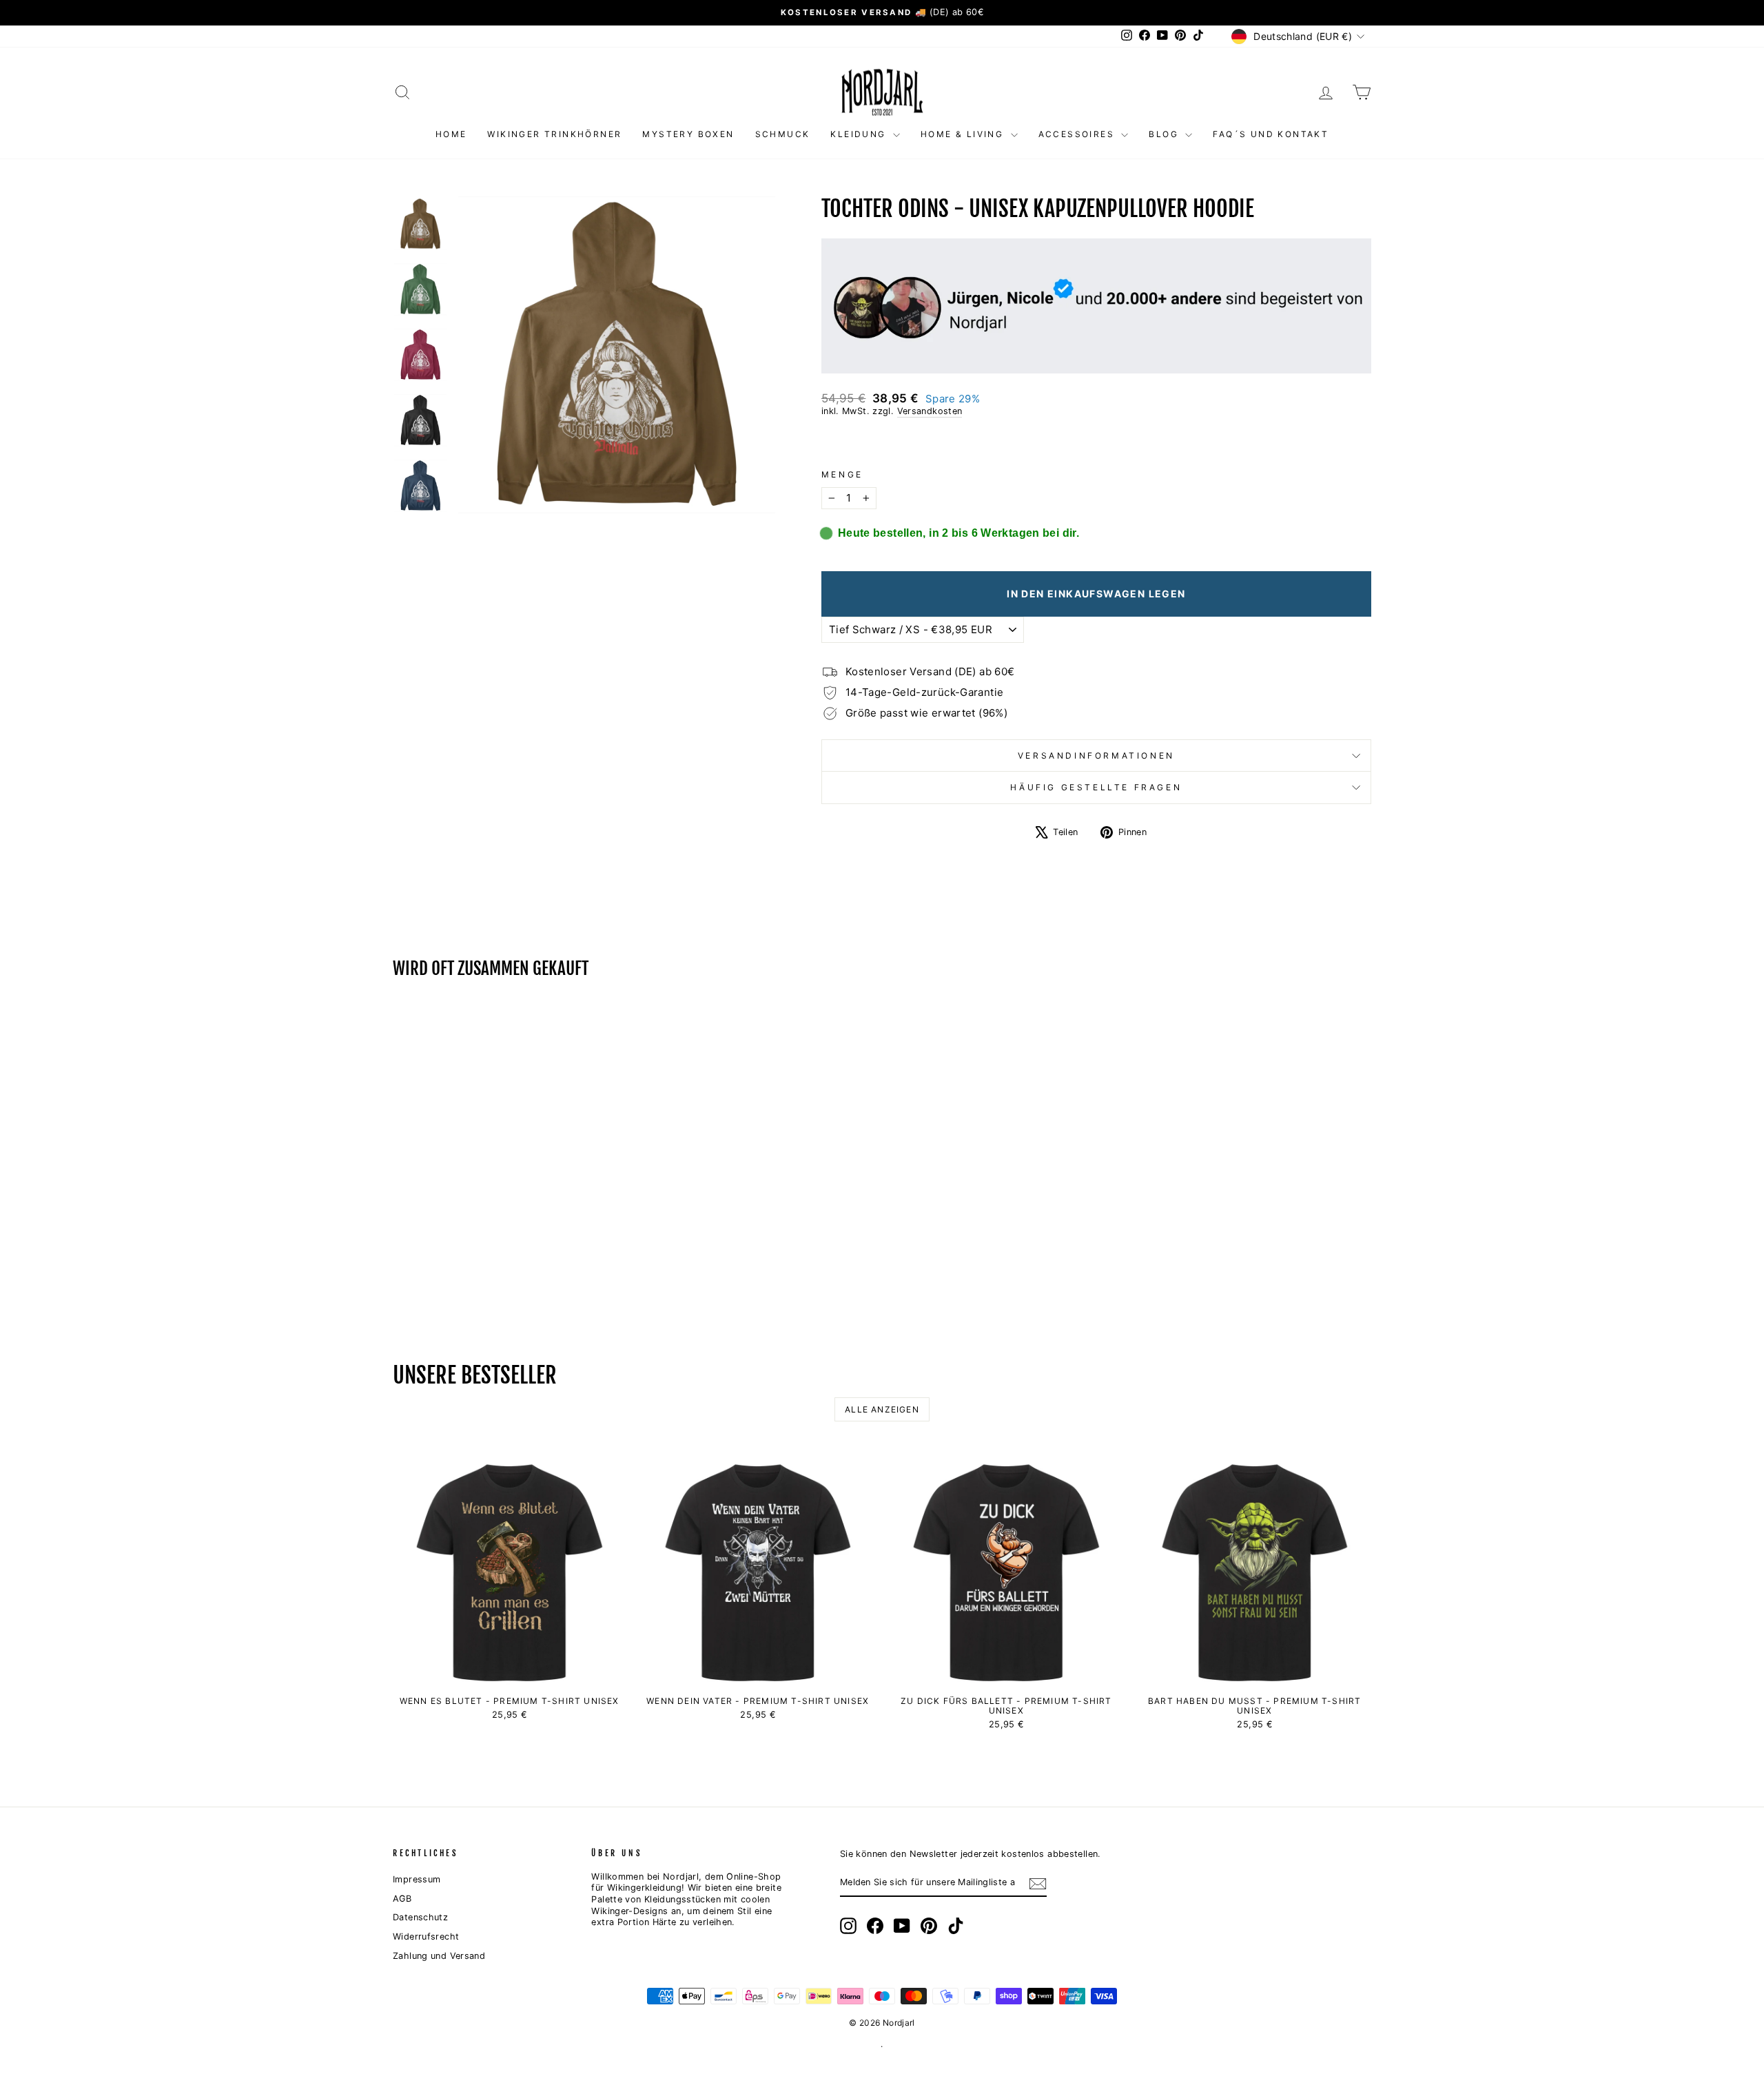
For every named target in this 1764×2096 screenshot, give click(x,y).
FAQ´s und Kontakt (1271, 134)
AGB (402, 1899)
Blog (1165, 134)
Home (451, 134)
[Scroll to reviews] (1096, 443)
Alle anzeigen (882, 1409)
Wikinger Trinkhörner (554, 134)
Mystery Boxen (688, 134)
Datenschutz (420, 1917)
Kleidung (860, 134)
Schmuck (783, 134)
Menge (842, 474)
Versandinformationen (1096, 756)
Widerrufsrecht (426, 1936)
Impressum (417, 1879)
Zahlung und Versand (439, 1956)
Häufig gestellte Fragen (1096, 787)
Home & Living (964, 134)
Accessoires (1078, 134)
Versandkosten (930, 411)
